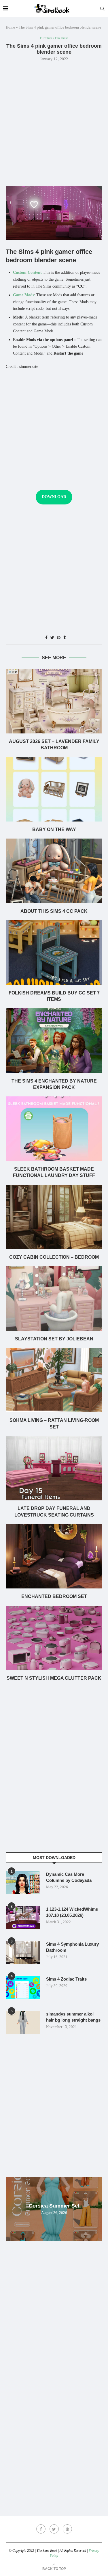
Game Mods (23, 295)
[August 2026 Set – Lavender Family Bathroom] (54, 701)
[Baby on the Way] (54, 789)
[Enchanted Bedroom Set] (54, 1556)
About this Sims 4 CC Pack (54, 911)
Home (10, 27)
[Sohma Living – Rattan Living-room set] (54, 1380)
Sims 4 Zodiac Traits (66, 1979)
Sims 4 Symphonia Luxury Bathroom (72, 1947)
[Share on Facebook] (46, 638)
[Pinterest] (67, 2529)
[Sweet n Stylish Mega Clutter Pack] (54, 1638)
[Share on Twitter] (52, 638)
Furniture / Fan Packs (54, 38)
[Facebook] (41, 2529)
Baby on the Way (54, 829)
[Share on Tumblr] (65, 638)
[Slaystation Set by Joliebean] (54, 1298)
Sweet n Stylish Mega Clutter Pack (54, 1678)
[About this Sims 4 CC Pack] (54, 871)
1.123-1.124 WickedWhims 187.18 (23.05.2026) (72, 1912)
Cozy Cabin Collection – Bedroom (54, 1257)
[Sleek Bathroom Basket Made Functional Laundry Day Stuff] (54, 1129)
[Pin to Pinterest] (59, 638)
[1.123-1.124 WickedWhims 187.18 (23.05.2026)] (23, 1918)
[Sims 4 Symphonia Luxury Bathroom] (23, 1953)
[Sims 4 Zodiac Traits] (23, 1988)
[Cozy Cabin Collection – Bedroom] (54, 1217)
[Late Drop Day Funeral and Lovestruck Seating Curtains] (54, 1468)
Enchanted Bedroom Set (54, 1596)
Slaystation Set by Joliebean (54, 1339)
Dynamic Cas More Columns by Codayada (69, 1877)
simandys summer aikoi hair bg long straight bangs (73, 2017)
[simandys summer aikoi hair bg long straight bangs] (23, 2022)
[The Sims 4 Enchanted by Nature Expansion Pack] (54, 1041)
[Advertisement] (54, 123)
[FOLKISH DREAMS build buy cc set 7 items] (54, 952)
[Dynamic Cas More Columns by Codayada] (23, 1883)
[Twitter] (54, 2529)
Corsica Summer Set (54, 2206)
